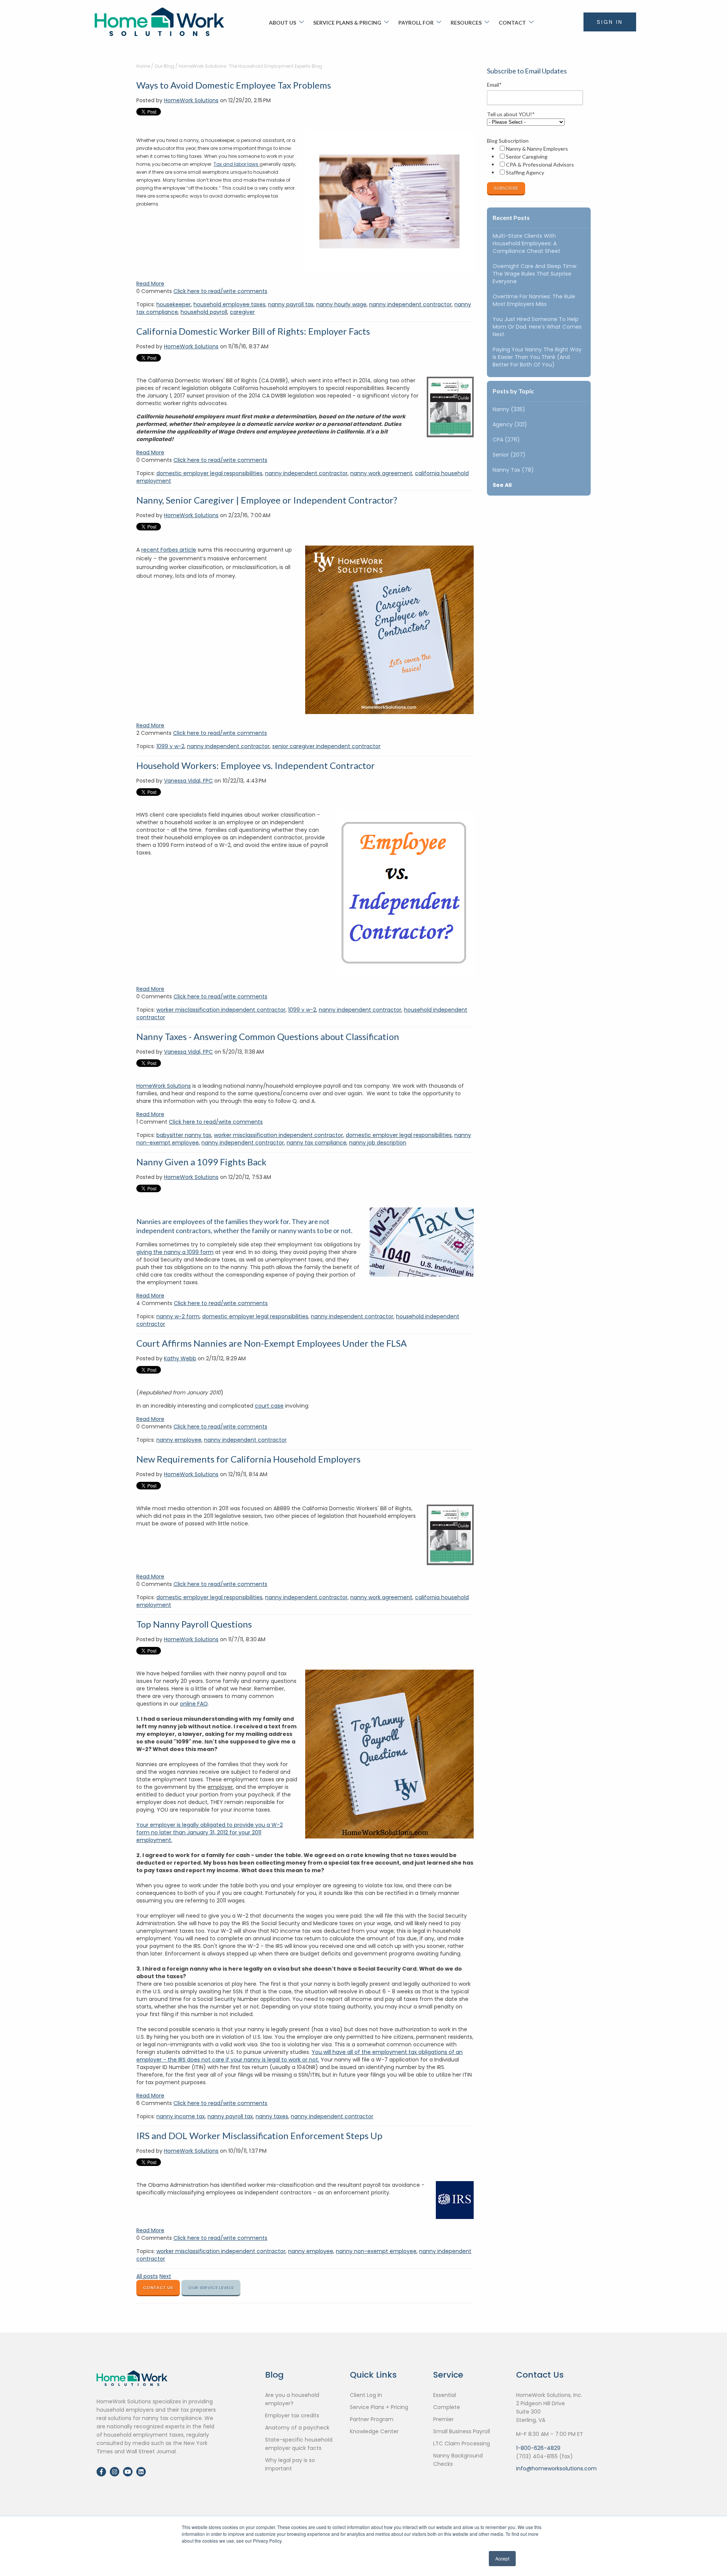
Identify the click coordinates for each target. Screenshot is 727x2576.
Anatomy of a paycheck (297, 2428)
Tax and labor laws (236, 164)
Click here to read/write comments (220, 291)
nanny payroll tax (291, 304)
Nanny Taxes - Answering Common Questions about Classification (268, 1036)
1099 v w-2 (170, 746)
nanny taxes (272, 2116)
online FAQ (194, 1704)
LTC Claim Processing (462, 2443)
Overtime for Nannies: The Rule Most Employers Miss (534, 300)
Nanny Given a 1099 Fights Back (201, 1162)
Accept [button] (502, 2558)
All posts (147, 2276)
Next (165, 2276)
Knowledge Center (374, 2431)
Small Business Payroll (462, 2431)
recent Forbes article (169, 550)
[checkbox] (537, 161)
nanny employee (179, 1440)
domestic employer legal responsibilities (209, 473)
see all (502, 485)
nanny (509, 409)
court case (269, 1406)
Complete (447, 2407)
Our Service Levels (211, 2288)
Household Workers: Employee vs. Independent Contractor (256, 765)
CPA (506, 440)
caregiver (242, 312)
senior (509, 455)
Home (143, 66)
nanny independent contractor (410, 304)
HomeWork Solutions (191, 100)
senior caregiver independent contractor (326, 746)
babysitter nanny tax (184, 1135)
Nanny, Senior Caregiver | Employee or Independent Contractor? (267, 500)
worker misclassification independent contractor (221, 1010)
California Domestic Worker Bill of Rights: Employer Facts (253, 331)
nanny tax (513, 470)
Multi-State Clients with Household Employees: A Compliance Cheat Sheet (527, 243)
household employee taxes (229, 304)
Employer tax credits (292, 2415)
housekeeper (174, 304)
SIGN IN (610, 22)
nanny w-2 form (178, 1316)
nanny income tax (181, 2116)
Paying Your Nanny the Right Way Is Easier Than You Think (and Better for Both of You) (537, 357)
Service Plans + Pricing (379, 2407)
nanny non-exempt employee (376, 2251)
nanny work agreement (381, 473)
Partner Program (372, 2419)
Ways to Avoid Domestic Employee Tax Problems (234, 85)
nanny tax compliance (317, 1143)
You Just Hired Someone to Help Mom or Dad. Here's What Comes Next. (537, 327)
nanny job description (378, 1143)
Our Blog (164, 66)
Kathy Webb (180, 1358)
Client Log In (366, 2395)
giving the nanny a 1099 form (175, 1252)
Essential (445, 2395)
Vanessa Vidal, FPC (188, 781)
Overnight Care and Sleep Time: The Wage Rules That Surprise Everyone (535, 274)
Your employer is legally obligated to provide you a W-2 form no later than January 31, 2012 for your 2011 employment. (210, 1832)
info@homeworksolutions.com (556, 2468)
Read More (150, 284)
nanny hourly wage (341, 304)
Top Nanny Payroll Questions (194, 1624)
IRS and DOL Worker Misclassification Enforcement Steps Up (259, 2135)
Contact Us (158, 2288)
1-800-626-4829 (538, 2448)
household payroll (204, 312)
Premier (443, 2419)
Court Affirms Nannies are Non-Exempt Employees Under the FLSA (271, 1343)
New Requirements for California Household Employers (248, 1459)
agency (510, 424)
